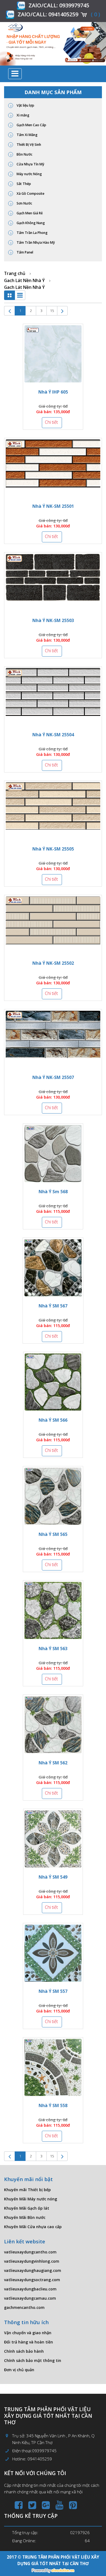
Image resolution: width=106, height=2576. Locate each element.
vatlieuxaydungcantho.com (30, 2252)
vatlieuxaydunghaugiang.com (33, 2270)
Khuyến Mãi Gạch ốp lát (27, 2208)
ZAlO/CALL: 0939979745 (59, 5)
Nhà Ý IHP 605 (53, 392)
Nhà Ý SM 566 (53, 1420)
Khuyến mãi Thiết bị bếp (27, 2190)
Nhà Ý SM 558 (53, 2105)
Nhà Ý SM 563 (53, 1649)
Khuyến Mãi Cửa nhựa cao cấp (33, 2227)
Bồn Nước (24, 154)
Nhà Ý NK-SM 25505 (53, 849)
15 (52, 311)
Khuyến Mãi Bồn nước (25, 2217)
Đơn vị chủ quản (19, 2370)
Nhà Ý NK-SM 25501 (53, 506)
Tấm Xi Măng (27, 135)
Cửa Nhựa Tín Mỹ (30, 164)
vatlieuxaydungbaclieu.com (30, 2289)
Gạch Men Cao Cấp (31, 125)
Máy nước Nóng (29, 174)
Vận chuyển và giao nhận (28, 2333)
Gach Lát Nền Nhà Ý (24, 280)
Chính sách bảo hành (24, 2351)
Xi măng (23, 115)
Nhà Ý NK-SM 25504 (53, 735)
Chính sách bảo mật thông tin (33, 2360)
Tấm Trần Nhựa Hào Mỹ (35, 242)
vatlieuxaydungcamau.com (30, 2298)
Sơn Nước (24, 203)
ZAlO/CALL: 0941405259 (48, 14)
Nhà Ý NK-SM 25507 (53, 1077)
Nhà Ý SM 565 (53, 1534)
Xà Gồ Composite (30, 194)
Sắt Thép (23, 184)
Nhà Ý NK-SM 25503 (53, 620)
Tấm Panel (24, 252)
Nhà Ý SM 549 (53, 1877)
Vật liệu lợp (25, 105)
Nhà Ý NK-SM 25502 (53, 963)
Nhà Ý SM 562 (53, 1763)
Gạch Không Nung (30, 223)
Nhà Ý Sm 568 (53, 1192)
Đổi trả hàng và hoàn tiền (29, 2342)
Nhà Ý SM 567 (53, 1306)
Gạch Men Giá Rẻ (29, 213)
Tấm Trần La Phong (32, 233)
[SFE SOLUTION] (53, 2571)
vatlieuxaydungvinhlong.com (32, 2261)
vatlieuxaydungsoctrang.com (32, 2280)
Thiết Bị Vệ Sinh (28, 145)
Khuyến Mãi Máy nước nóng (31, 2199)
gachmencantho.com (24, 2307)
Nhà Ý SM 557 (53, 1991)
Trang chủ (15, 273)
